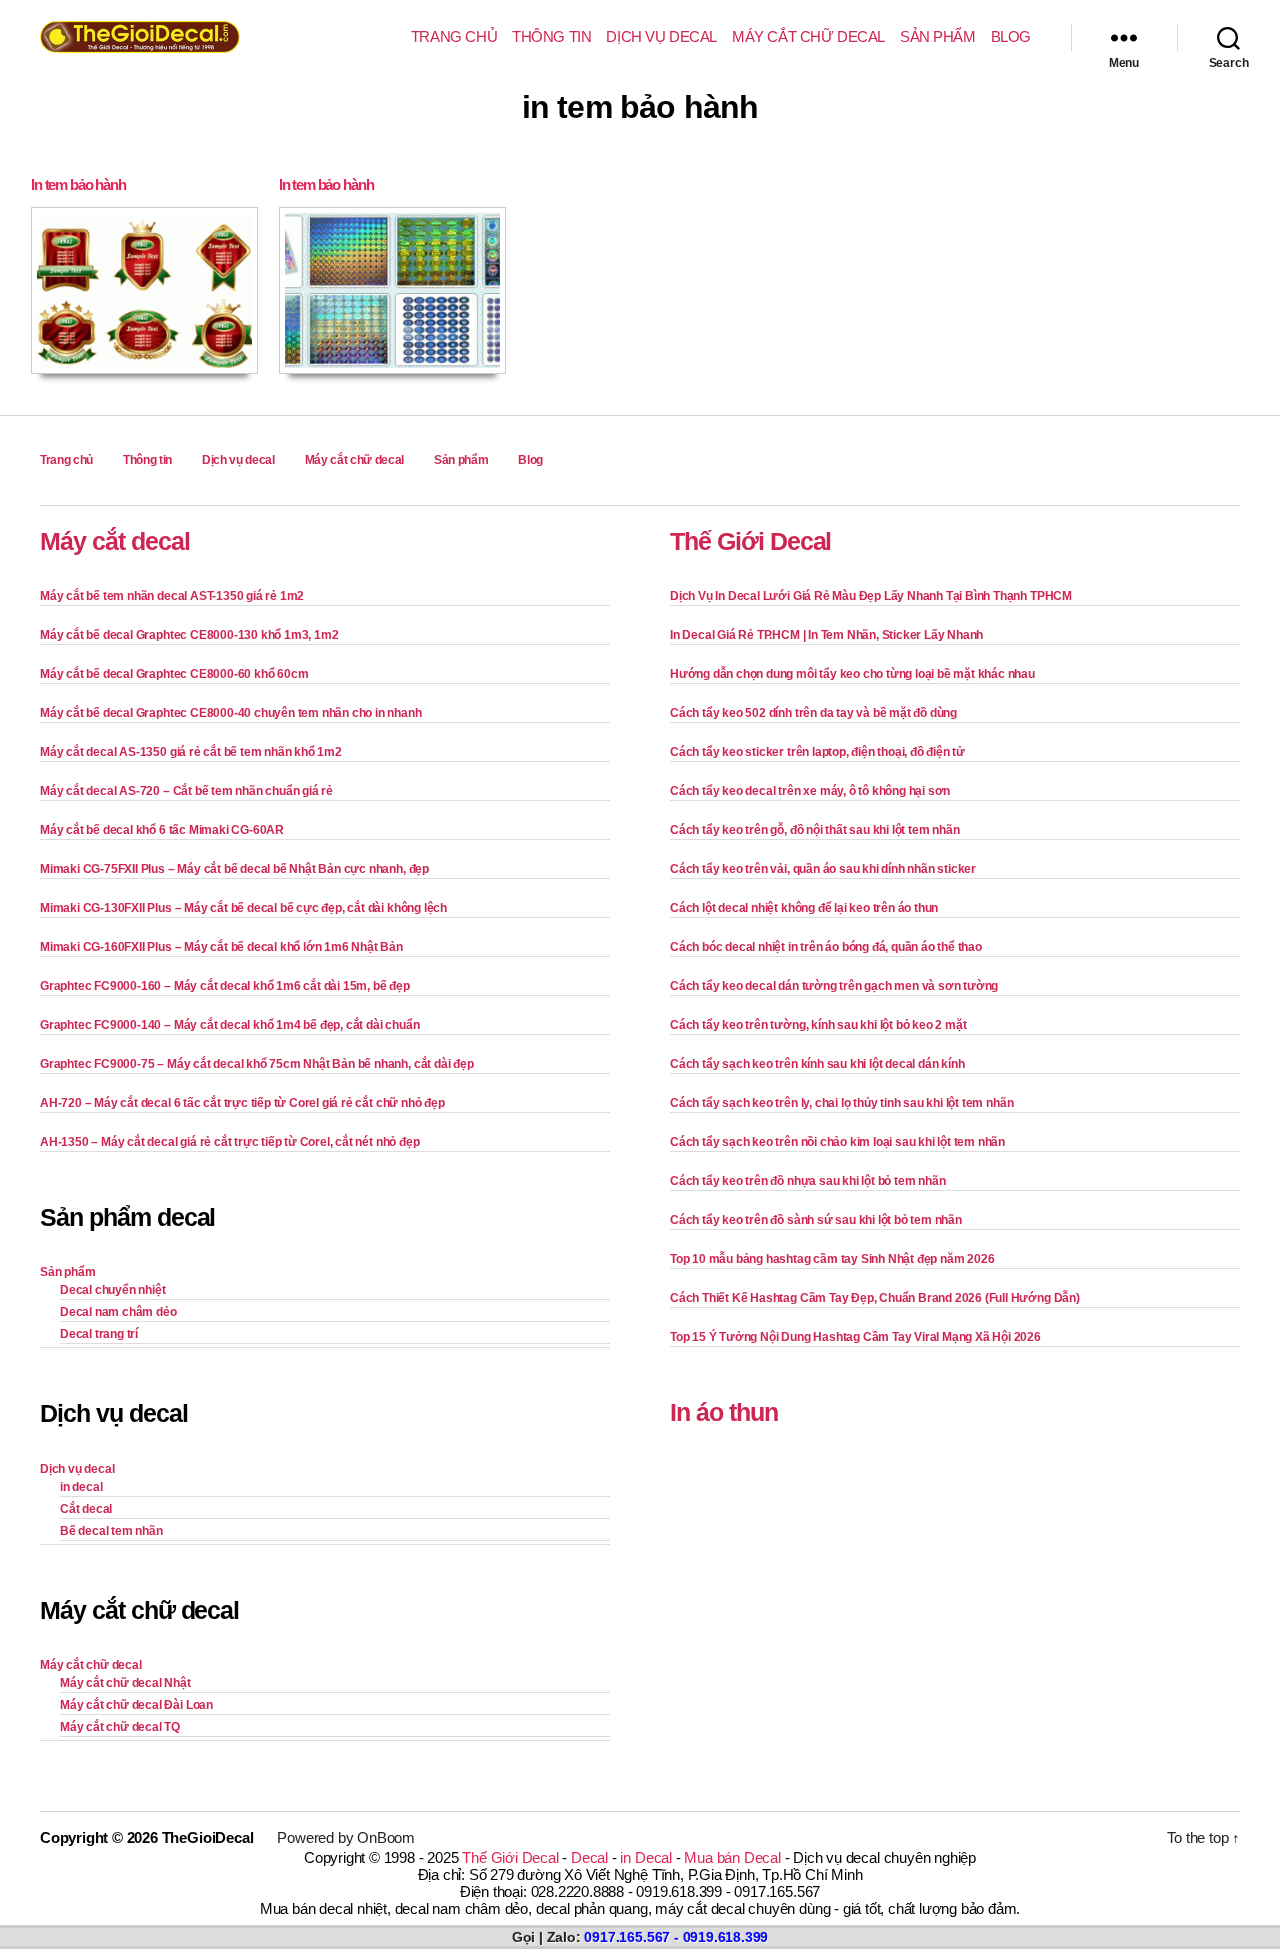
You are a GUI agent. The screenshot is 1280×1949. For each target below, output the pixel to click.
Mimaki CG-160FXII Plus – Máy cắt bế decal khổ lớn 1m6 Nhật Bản (221, 947)
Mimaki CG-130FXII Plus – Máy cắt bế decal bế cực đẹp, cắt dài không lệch (243, 908)
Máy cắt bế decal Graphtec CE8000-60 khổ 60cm (174, 674)
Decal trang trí (99, 1334)
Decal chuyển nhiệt (113, 1290)
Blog (1011, 36)
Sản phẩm (938, 36)
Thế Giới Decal (750, 541)
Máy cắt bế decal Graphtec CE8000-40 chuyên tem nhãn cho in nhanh (231, 713)
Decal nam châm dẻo (118, 1312)
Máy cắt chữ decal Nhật (125, 1683)
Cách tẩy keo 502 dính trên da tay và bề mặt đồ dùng (813, 713)
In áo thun (724, 1412)
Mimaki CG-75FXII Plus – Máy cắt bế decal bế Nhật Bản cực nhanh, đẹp (234, 869)
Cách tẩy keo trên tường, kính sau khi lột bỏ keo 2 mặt (818, 1025)
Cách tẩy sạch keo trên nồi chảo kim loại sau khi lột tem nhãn (837, 1142)
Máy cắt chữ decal (808, 36)
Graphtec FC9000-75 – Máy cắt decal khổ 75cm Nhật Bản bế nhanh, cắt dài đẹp (257, 1064)
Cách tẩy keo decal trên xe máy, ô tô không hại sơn (810, 791)
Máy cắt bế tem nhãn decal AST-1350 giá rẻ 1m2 (172, 596)
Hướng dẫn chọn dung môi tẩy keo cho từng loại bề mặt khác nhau (852, 674)
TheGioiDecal (208, 1837)
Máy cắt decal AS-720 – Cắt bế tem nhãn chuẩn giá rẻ (186, 791)
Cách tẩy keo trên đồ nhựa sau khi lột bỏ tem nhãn (807, 1181)
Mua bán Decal (732, 1857)
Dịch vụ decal (661, 36)
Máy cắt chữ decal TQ (120, 1727)
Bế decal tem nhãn (111, 1531)
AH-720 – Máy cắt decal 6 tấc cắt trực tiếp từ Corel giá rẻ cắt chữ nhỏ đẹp (242, 1103)
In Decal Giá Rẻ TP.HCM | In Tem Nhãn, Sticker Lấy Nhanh (826, 635)
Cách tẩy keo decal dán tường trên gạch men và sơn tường (834, 986)
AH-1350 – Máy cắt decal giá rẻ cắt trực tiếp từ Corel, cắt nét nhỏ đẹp (229, 1142)
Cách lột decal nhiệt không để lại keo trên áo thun (804, 908)
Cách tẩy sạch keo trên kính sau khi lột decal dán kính (817, 1064)
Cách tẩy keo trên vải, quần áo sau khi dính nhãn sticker (823, 869)
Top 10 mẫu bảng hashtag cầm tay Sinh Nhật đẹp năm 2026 (832, 1259)
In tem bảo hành (78, 184)
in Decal (645, 1857)
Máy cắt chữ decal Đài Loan (136, 1705)
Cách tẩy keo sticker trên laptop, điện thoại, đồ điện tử (817, 752)
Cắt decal (86, 1509)
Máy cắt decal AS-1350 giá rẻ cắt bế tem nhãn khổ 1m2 (191, 752)
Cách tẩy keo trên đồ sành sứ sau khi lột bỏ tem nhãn (816, 1220)
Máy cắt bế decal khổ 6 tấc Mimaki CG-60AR (162, 830)
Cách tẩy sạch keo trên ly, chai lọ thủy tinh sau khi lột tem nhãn (841, 1103)
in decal (81, 1487)
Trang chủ (454, 36)
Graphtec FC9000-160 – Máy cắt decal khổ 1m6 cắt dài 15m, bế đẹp (225, 986)
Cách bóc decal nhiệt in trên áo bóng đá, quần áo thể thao (826, 947)
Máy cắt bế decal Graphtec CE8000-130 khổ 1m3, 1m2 (189, 635)
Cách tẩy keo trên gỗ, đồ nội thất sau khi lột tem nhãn (814, 830)
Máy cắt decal (115, 541)
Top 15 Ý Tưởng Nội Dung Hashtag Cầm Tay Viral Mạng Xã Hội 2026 (855, 1337)
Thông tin (551, 36)
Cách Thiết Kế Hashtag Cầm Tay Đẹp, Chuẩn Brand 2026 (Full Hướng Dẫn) (875, 1298)
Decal (589, 1857)
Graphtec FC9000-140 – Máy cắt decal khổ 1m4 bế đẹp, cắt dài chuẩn (229, 1025)
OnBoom (386, 1837)
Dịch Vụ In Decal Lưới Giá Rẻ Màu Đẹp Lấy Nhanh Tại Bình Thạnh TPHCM (871, 596)
